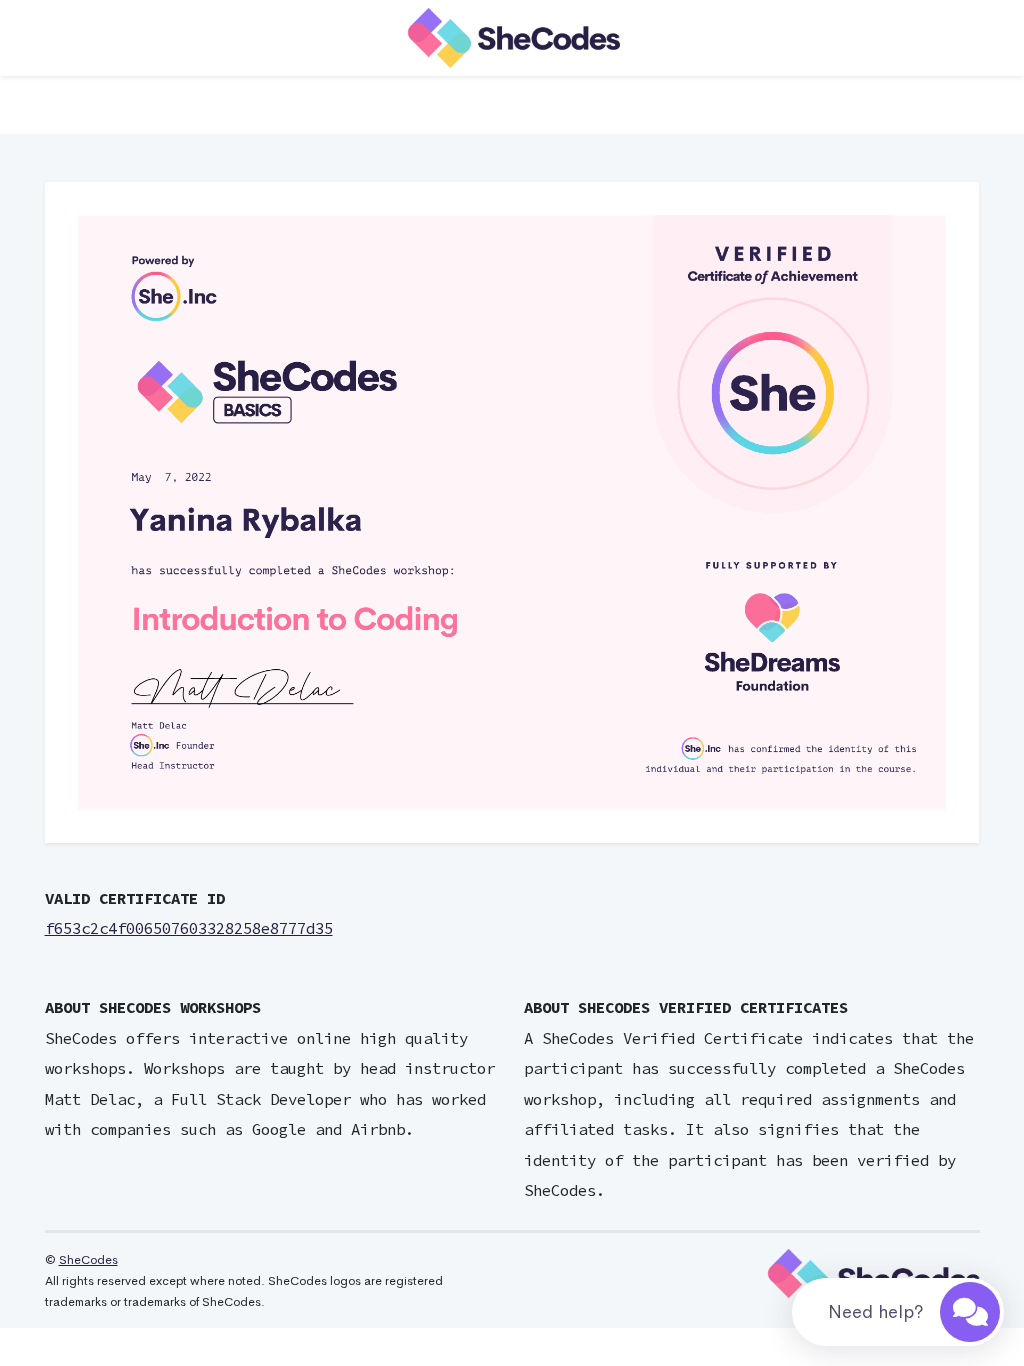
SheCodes (88, 1260)
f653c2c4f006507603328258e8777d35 (189, 928)
